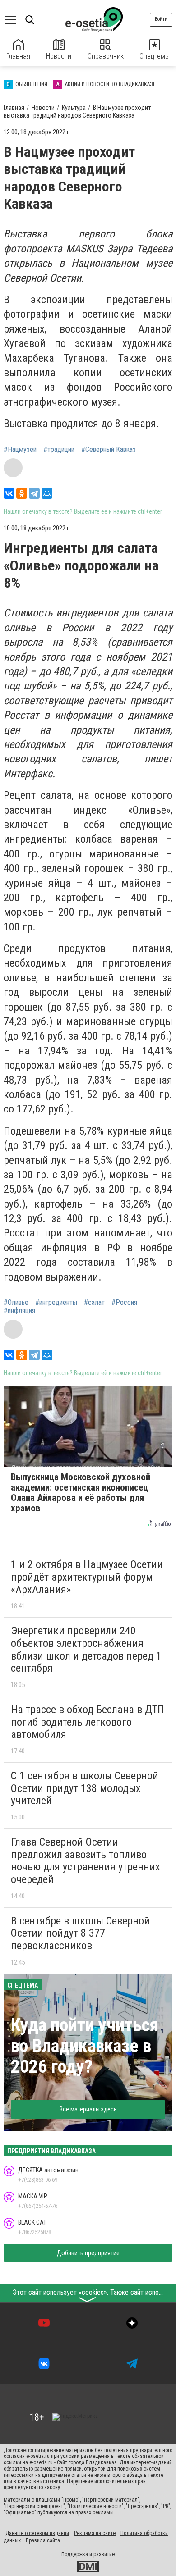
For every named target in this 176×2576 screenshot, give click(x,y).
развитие (104, 2554)
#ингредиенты (56, 1303)
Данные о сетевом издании (37, 2533)
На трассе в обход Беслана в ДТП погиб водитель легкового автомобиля (88, 1722)
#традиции (59, 450)
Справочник (106, 56)
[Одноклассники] (22, 493)
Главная (18, 56)
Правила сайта (43, 2540)
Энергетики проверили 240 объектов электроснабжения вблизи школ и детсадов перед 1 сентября (86, 1649)
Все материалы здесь (88, 2109)
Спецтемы (155, 56)
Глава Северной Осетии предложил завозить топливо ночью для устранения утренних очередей (86, 1861)
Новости (59, 56)
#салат (94, 1303)
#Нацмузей (20, 450)
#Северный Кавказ (109, 450)
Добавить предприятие (88, 2253)
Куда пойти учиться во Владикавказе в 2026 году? (85, 2046)
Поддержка (75, 2554)
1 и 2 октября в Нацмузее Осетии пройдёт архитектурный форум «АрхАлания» (87, 1577)
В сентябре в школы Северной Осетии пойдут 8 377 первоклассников (80, 1933)
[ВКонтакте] (9, 493)
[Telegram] (34, 493)
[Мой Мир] (47, 493)
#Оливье (16, 1303)
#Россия (124, 1303)
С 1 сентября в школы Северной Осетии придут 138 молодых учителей (85, 1788)
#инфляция (19, 1311)
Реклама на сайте (95, 2533)
